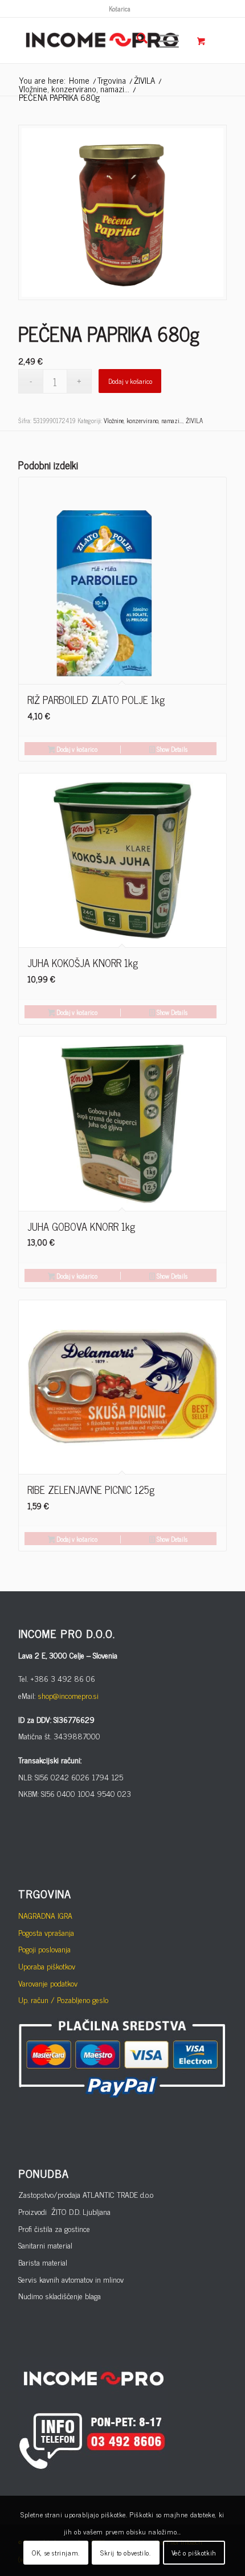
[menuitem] (120, 9)
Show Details (171, 749)
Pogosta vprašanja (46, 1932)
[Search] (136, 40)
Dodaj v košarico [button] (76, 749)
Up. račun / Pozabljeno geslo (63, 1999)
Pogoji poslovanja (44, 1949)
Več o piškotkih (194, 2553)
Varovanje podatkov (48, 1983)
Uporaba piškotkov (47, 1966)
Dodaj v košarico (130, 381)
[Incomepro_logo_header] (101, 40)
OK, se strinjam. (56, 2553)
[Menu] (163, 40)
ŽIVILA (194, 420)
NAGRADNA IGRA (45, 1915)
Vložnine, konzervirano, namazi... (143, 420)
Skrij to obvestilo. (125, 2553)
